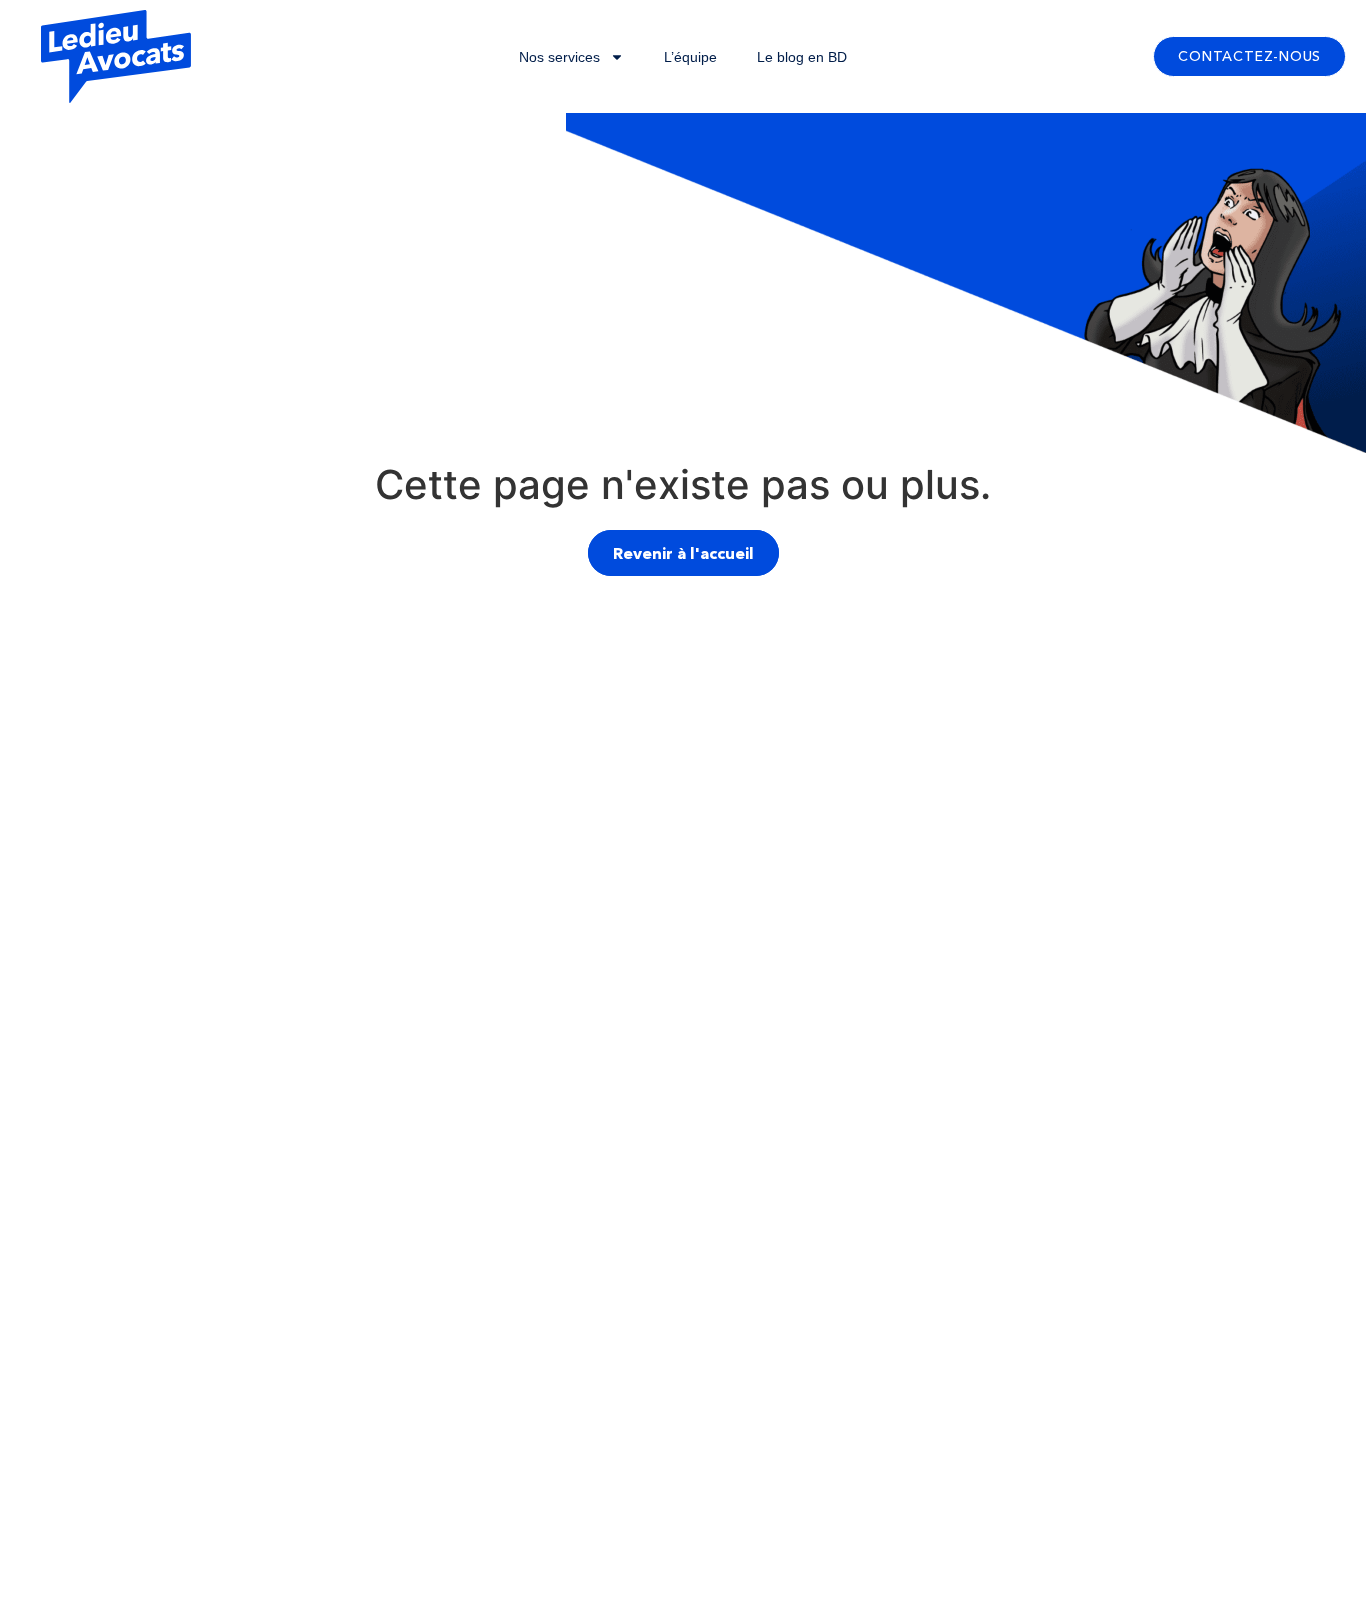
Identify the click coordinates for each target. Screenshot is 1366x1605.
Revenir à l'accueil (683, 553)
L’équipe (690, 57)
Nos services (559, 57)
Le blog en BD (802, 57)
